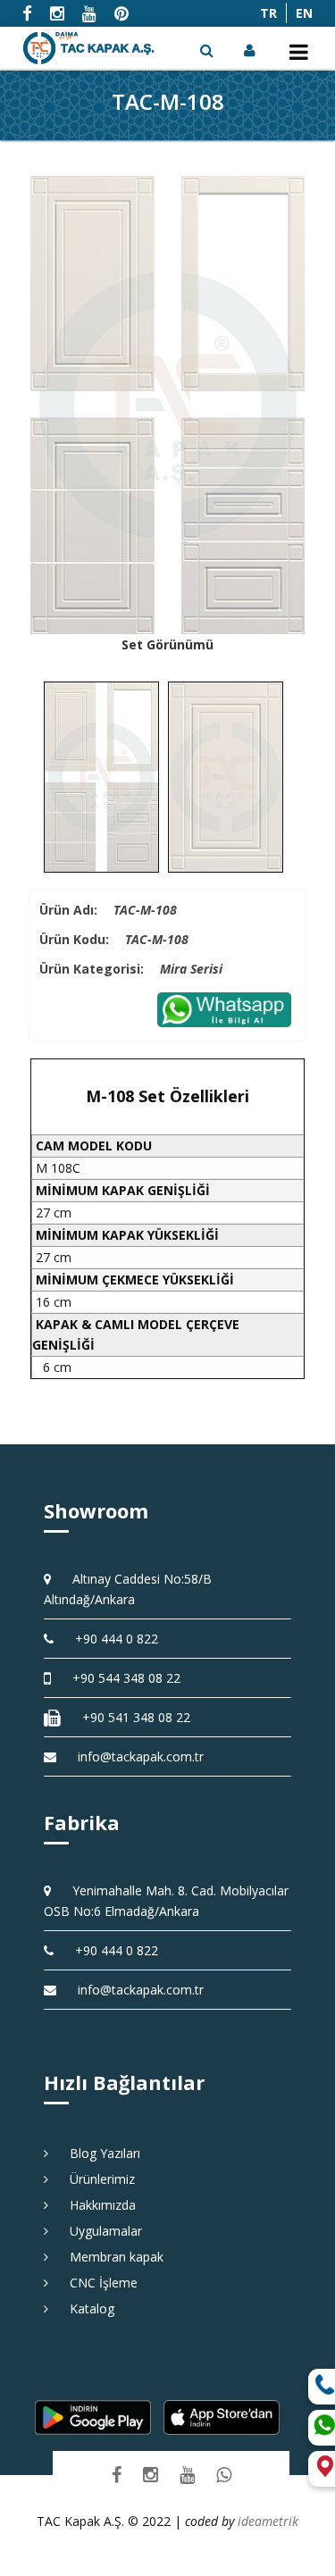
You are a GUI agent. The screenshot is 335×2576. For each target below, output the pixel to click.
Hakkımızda (96, 2205)
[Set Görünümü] (168, 405)
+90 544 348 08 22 (120, 1678)
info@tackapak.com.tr (141, 1756)
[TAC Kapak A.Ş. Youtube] (187, 2475)
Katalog (86, 2308)
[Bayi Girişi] (251, 50)
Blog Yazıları (99, 2153)
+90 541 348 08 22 (130, 1717)
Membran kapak (110, 2257)
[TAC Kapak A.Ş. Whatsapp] (224, 2475)
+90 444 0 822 (110, 1639)
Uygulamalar (100, 2231)
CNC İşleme (97, 2283)
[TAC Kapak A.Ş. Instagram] (151, 2475)
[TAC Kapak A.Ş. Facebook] (117, 2475)
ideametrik (268, 2521)
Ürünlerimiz (96, 2179)
